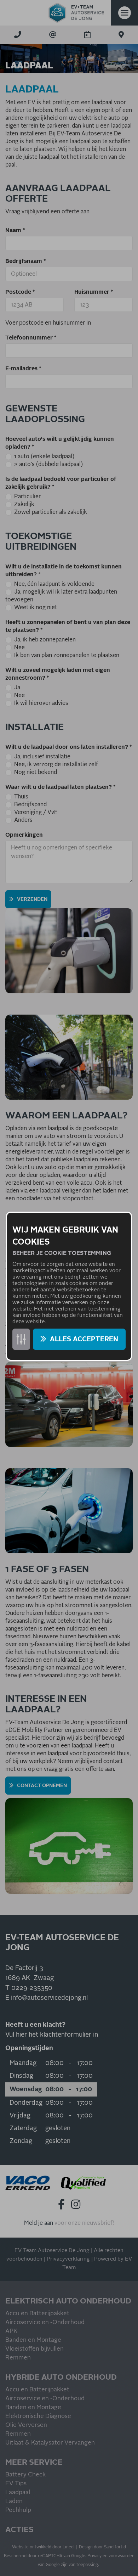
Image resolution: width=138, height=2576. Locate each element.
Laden (14, 2501)
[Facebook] (61, 2204)
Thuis (21, 797)
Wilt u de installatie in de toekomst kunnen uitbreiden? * (64, 571)
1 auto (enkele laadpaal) (44, 456)
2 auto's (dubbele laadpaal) (48, 464)
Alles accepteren (84, 1339)
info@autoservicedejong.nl (49, 1998)
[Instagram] (76, 2204)
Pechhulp (18, 2510)
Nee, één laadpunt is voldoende (54, 584)
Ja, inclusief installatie (42, 757)
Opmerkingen (24, 835)
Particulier (27, 496)
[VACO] (28, 2183)
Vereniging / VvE (36, 812)
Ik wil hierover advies (41, 703)
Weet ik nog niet (36, 607)
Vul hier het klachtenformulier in (52, 2035)
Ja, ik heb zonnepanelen (45, 640)
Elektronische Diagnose (38, 2416)
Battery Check (25, 2475)
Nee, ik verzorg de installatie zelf (56, 764)
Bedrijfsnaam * (26, 261)
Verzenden (32, 899)
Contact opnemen (42, 1786)
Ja (17, 688)
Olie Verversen (26, 2425)
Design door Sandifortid (102, 2547)
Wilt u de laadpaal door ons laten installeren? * (69, 747)
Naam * (15, 230)
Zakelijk (24, 504)
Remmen (18, 2358)
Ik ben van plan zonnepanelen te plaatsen (67, 655)
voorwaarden (122, 2556)
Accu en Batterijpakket (37, 2314)
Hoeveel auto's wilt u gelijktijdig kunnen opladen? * (60, 443)
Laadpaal (18, 2493)
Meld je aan (39, 2223)
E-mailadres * (23, 369)
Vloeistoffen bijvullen (34, 2349)
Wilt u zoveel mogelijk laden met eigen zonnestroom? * (58, 674)
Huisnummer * (94, 292)
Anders (23, 820)
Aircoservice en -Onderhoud (45, 2322)
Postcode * (20, 292)
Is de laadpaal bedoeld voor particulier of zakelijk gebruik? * (61, 483)
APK (11, 2331)
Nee (19, 647)
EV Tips (16, 2484)
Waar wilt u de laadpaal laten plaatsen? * (61, 787)
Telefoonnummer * (31, 338)
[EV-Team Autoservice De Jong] (76, 13)
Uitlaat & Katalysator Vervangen (50, 2443)
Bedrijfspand (30, 804)
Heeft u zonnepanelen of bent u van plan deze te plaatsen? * (68, 626)
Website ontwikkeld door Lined (43, 2547)
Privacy (94, 2556)
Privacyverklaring (68, 2259)
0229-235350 (32, 1988)
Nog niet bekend (36, 772)
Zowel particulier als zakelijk (51, 512)
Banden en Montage (33, 2340)
